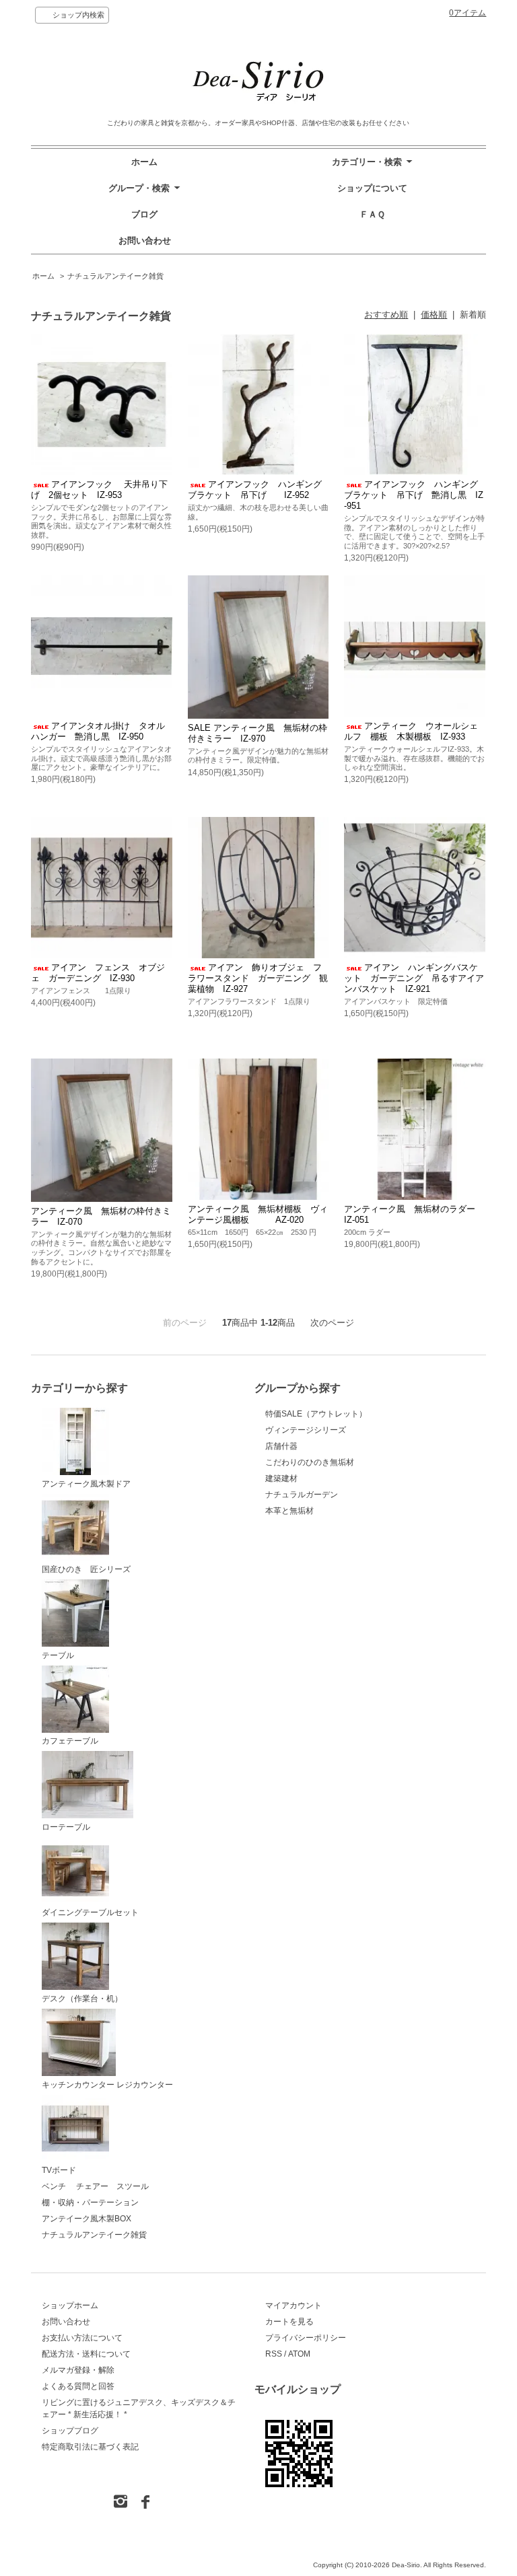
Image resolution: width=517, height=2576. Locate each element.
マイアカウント (294, 2305)
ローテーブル (66, 1827)
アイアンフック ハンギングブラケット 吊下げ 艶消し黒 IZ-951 (414, 495)
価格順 (434, 315)
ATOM (299, 2354)
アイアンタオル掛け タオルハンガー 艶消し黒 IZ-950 (98, 731)
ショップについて (372, 188)
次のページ (332, 1323)
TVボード (59, 2170)
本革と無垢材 (289, 1511)
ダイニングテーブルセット (90, 1912)
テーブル (58, 1655)
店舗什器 (281, 1446)
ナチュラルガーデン (302, 1495)
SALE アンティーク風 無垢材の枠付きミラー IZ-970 (257, 733)
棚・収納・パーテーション (90, 2203)
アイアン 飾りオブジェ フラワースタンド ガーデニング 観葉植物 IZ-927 (258, 978)
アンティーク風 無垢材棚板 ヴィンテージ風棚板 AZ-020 (258, 1214)
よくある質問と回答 (78, 2386)
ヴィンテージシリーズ (306, 1430)
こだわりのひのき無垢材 (310, 1462)
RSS (274, 2354)
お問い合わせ (145, 241)
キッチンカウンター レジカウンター (107, 2085)
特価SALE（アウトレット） (316, 1414)
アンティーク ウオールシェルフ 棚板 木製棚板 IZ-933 (411, 731)
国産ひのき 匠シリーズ (86, 1569)
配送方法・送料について (86, 2354)
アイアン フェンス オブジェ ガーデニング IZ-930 (98, 973)
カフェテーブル (70, 1741)
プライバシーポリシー (306, 2338)
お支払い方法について (82, 2338)
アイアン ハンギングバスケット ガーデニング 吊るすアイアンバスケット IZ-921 (414, 978)
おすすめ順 (386, 315)
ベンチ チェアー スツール (95, 2186)
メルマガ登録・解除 (78, 2370)
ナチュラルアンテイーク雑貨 (115, 276)
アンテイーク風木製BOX (87, 2219)
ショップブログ (70, 2431)
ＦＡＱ (372, 214)
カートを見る (289, 2322)
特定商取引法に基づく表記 (90, 2447)
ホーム (144, 162)
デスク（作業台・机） (82, 1999)
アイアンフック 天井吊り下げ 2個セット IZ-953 (99, 490)
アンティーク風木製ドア (86, 1484)
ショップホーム (70, 2305)
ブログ (144, 214)
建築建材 (281, 1478)
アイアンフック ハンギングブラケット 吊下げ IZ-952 (255, 490)
